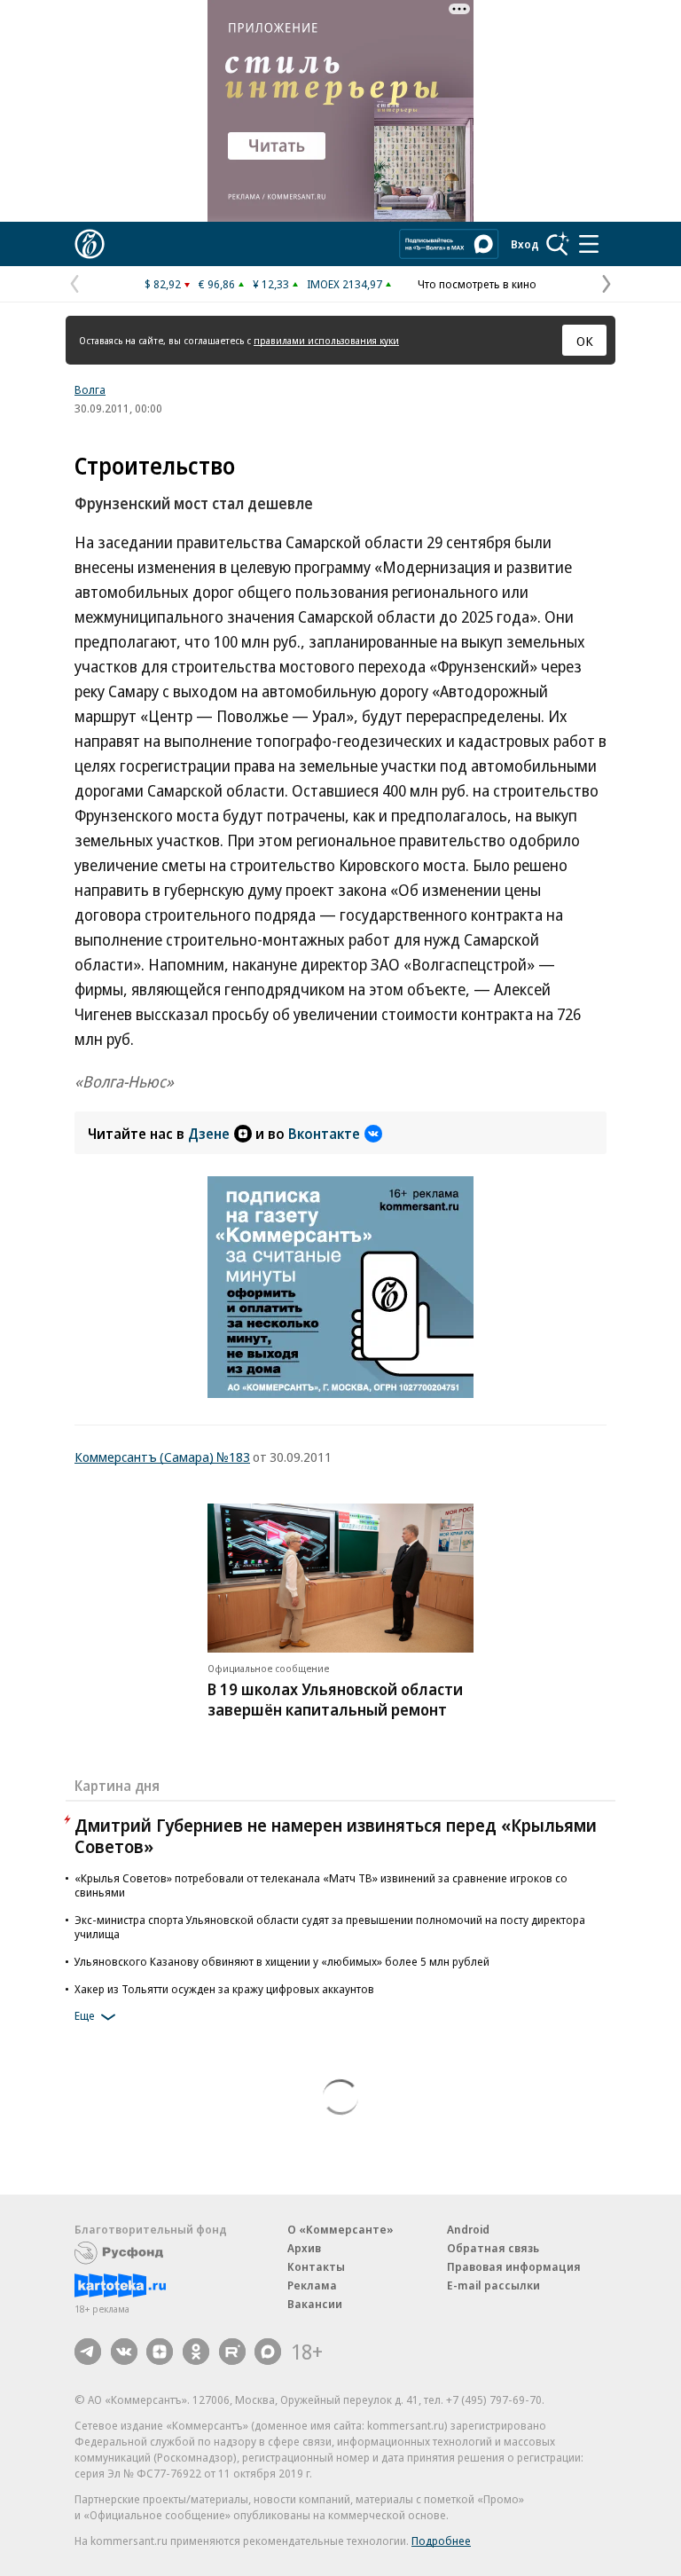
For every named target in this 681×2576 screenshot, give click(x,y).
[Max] (268, 2352)
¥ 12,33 (271, 284)
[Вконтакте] (124, 2352)
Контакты (316, 2266)
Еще (85, 2015)
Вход (525, 244)
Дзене (209, 1134)
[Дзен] (160, 2352)
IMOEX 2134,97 (344, 284)
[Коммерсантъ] (90, 244)
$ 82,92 (163, 284)
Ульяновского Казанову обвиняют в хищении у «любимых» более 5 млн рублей (282, 1961)
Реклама (312, 2285)
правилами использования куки (326, 340)
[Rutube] (232, 2352)
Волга (90, 389)
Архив (304, 2248)
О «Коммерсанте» (340, 2229)
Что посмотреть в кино (477, 284)
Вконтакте (324, 1134)
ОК (585, 341)
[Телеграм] (88, 2352)
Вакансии (315, 2304)
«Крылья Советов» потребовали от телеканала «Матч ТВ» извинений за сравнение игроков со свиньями (321, 1885)
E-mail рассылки (493, 2285)
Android (468, 2229)
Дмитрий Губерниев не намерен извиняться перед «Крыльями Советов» (336, 1836)
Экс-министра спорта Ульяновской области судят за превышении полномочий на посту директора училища (330, 1927)
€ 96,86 (217, 284)
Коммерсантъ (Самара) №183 (162, 1457)
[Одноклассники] (196, 2352)
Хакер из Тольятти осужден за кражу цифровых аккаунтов (224, 1989)
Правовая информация (514, 2266)
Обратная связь (493, 2248)
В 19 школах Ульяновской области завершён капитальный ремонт (335, 1699)
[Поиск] (558, 244)
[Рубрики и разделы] (589, 244)
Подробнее (441, 2541)
